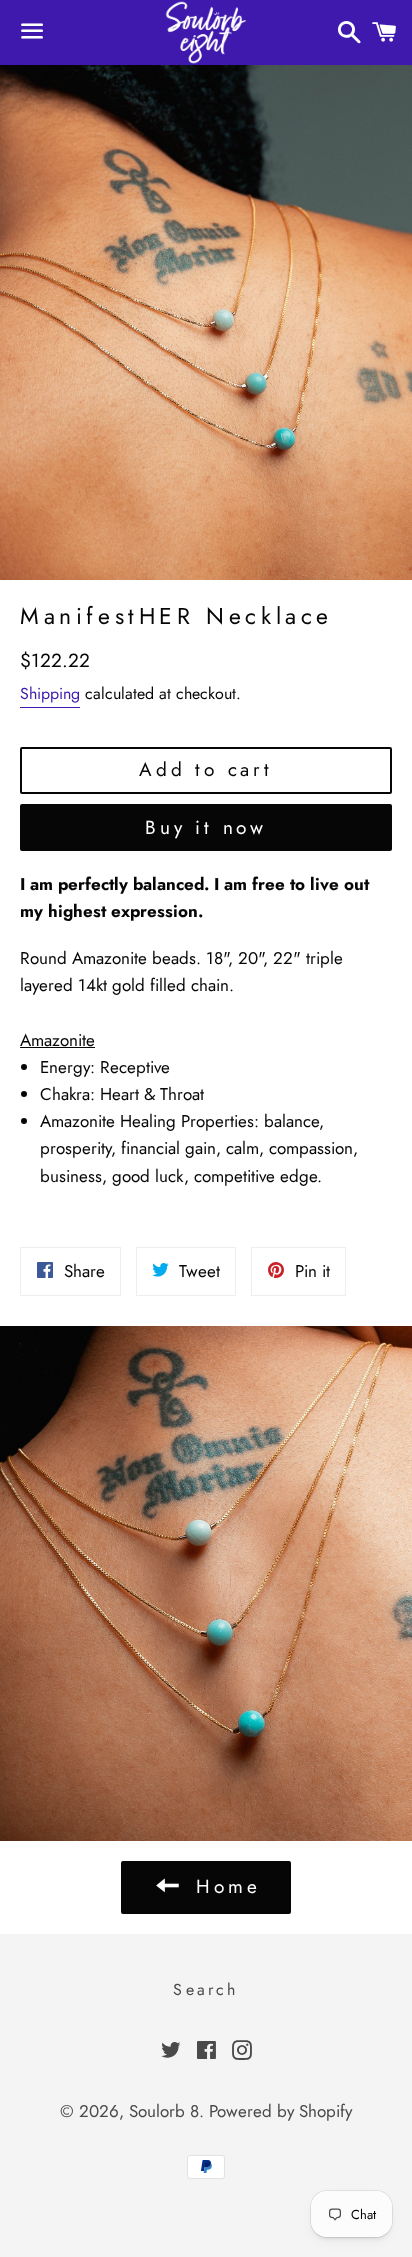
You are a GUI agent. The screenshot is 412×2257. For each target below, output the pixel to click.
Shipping (50, 693)
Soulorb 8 (164, 2111)
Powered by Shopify (280, 2111)
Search (205, 1989)
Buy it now (206, 827)
